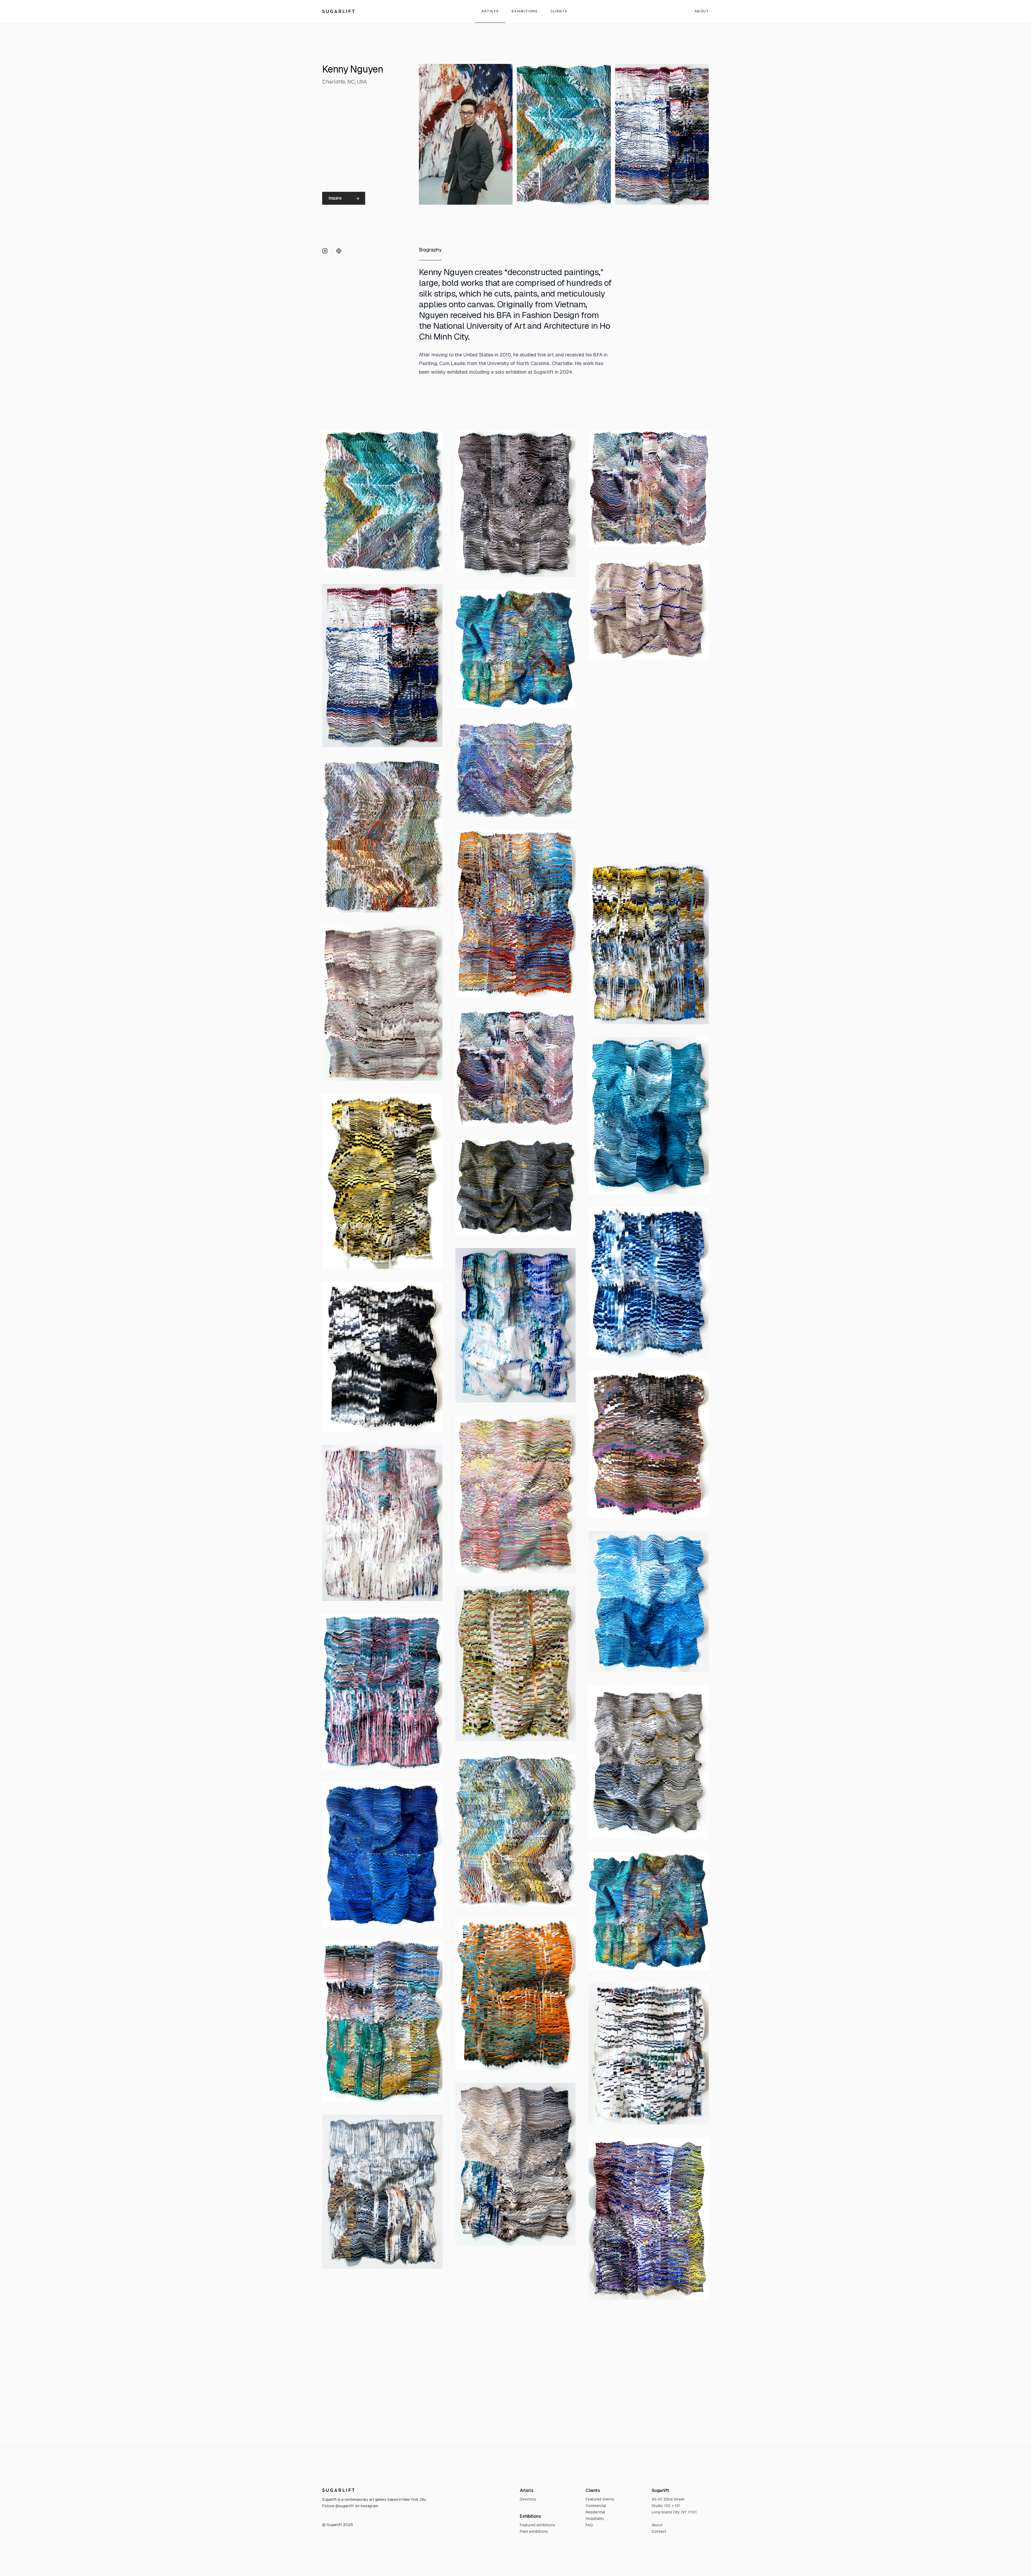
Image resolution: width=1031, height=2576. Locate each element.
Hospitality (595, 2519)
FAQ (589, 2525)
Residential (595, 2512)
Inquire (335, 198)
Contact (659, 2531)
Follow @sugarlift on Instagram (350, 2506)
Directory (528, 2499)
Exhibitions (525, 11)
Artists (490, 11)
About (702, 11)
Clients (559, 11)
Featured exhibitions (538, 2525)
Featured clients (600, 2499)
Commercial (596, 2506)
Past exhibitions (534, 2531)
